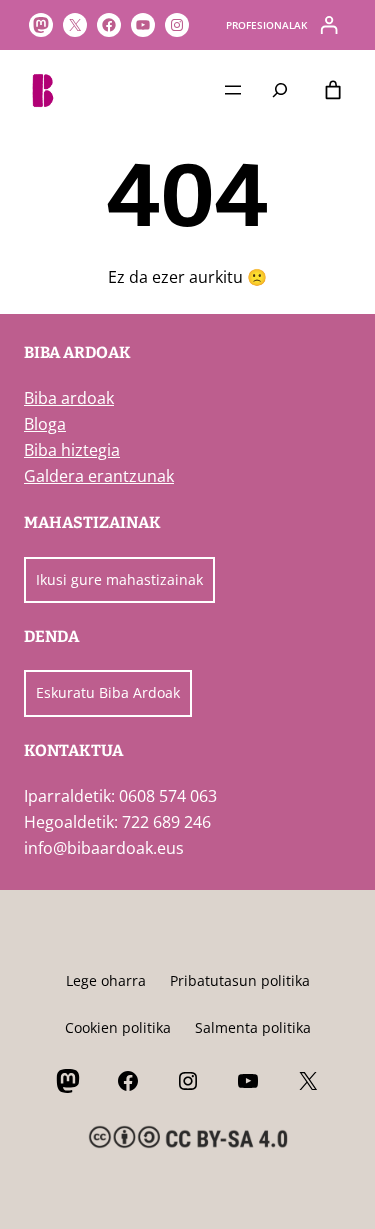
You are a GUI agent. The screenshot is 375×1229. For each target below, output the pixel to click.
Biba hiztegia (72, 450)
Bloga (45, 424)
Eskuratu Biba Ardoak (108, 692)
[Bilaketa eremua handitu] (280, 89)
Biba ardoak (69, 398)
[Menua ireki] (233, 90)
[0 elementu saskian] (333, 90)
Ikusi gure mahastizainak (119, 579)
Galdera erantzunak (99, 476)
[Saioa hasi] (329, 25)
